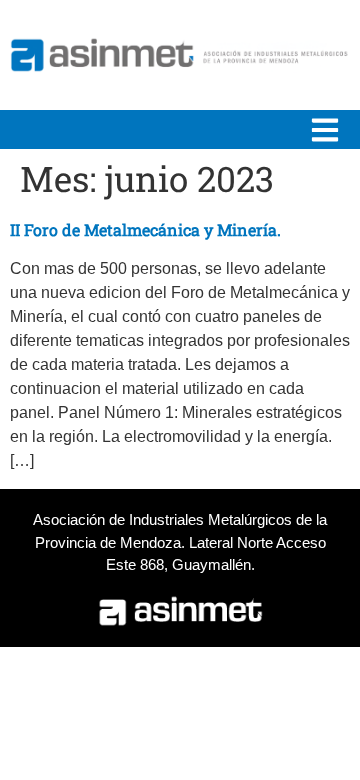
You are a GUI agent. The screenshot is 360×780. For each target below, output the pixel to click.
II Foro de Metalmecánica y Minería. (145, 229)
